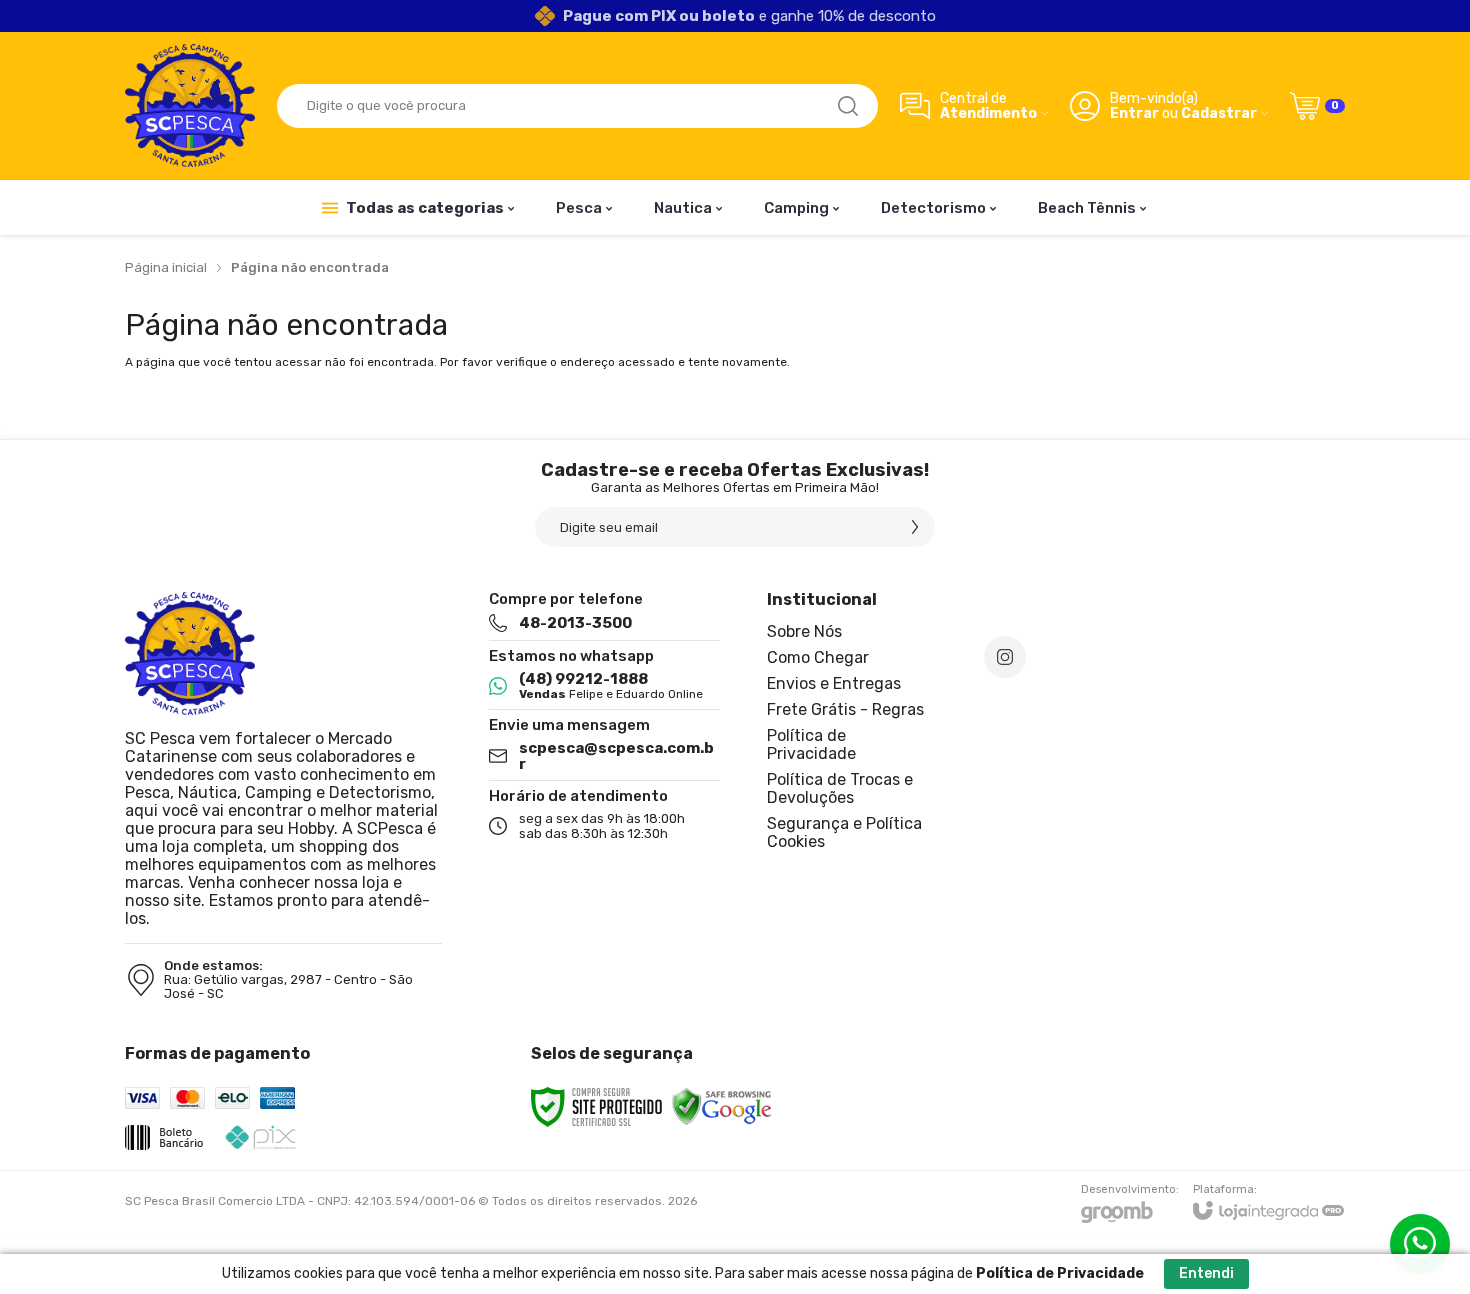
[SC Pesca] (190, 105)
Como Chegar (818, 657)
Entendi (1206, 1273)
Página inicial (166, 267)
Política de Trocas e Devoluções (840, 788)
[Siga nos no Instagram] (1005, 657)
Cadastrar (1219, 113)
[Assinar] (915, 527)
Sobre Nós (804, 631)
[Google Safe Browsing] (722, 1106)
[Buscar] (848, 106)
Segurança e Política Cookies (844, 832)
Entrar (1134, 113)
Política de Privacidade (811, 744)
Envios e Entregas (834, 683)
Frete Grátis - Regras (845, 709)
